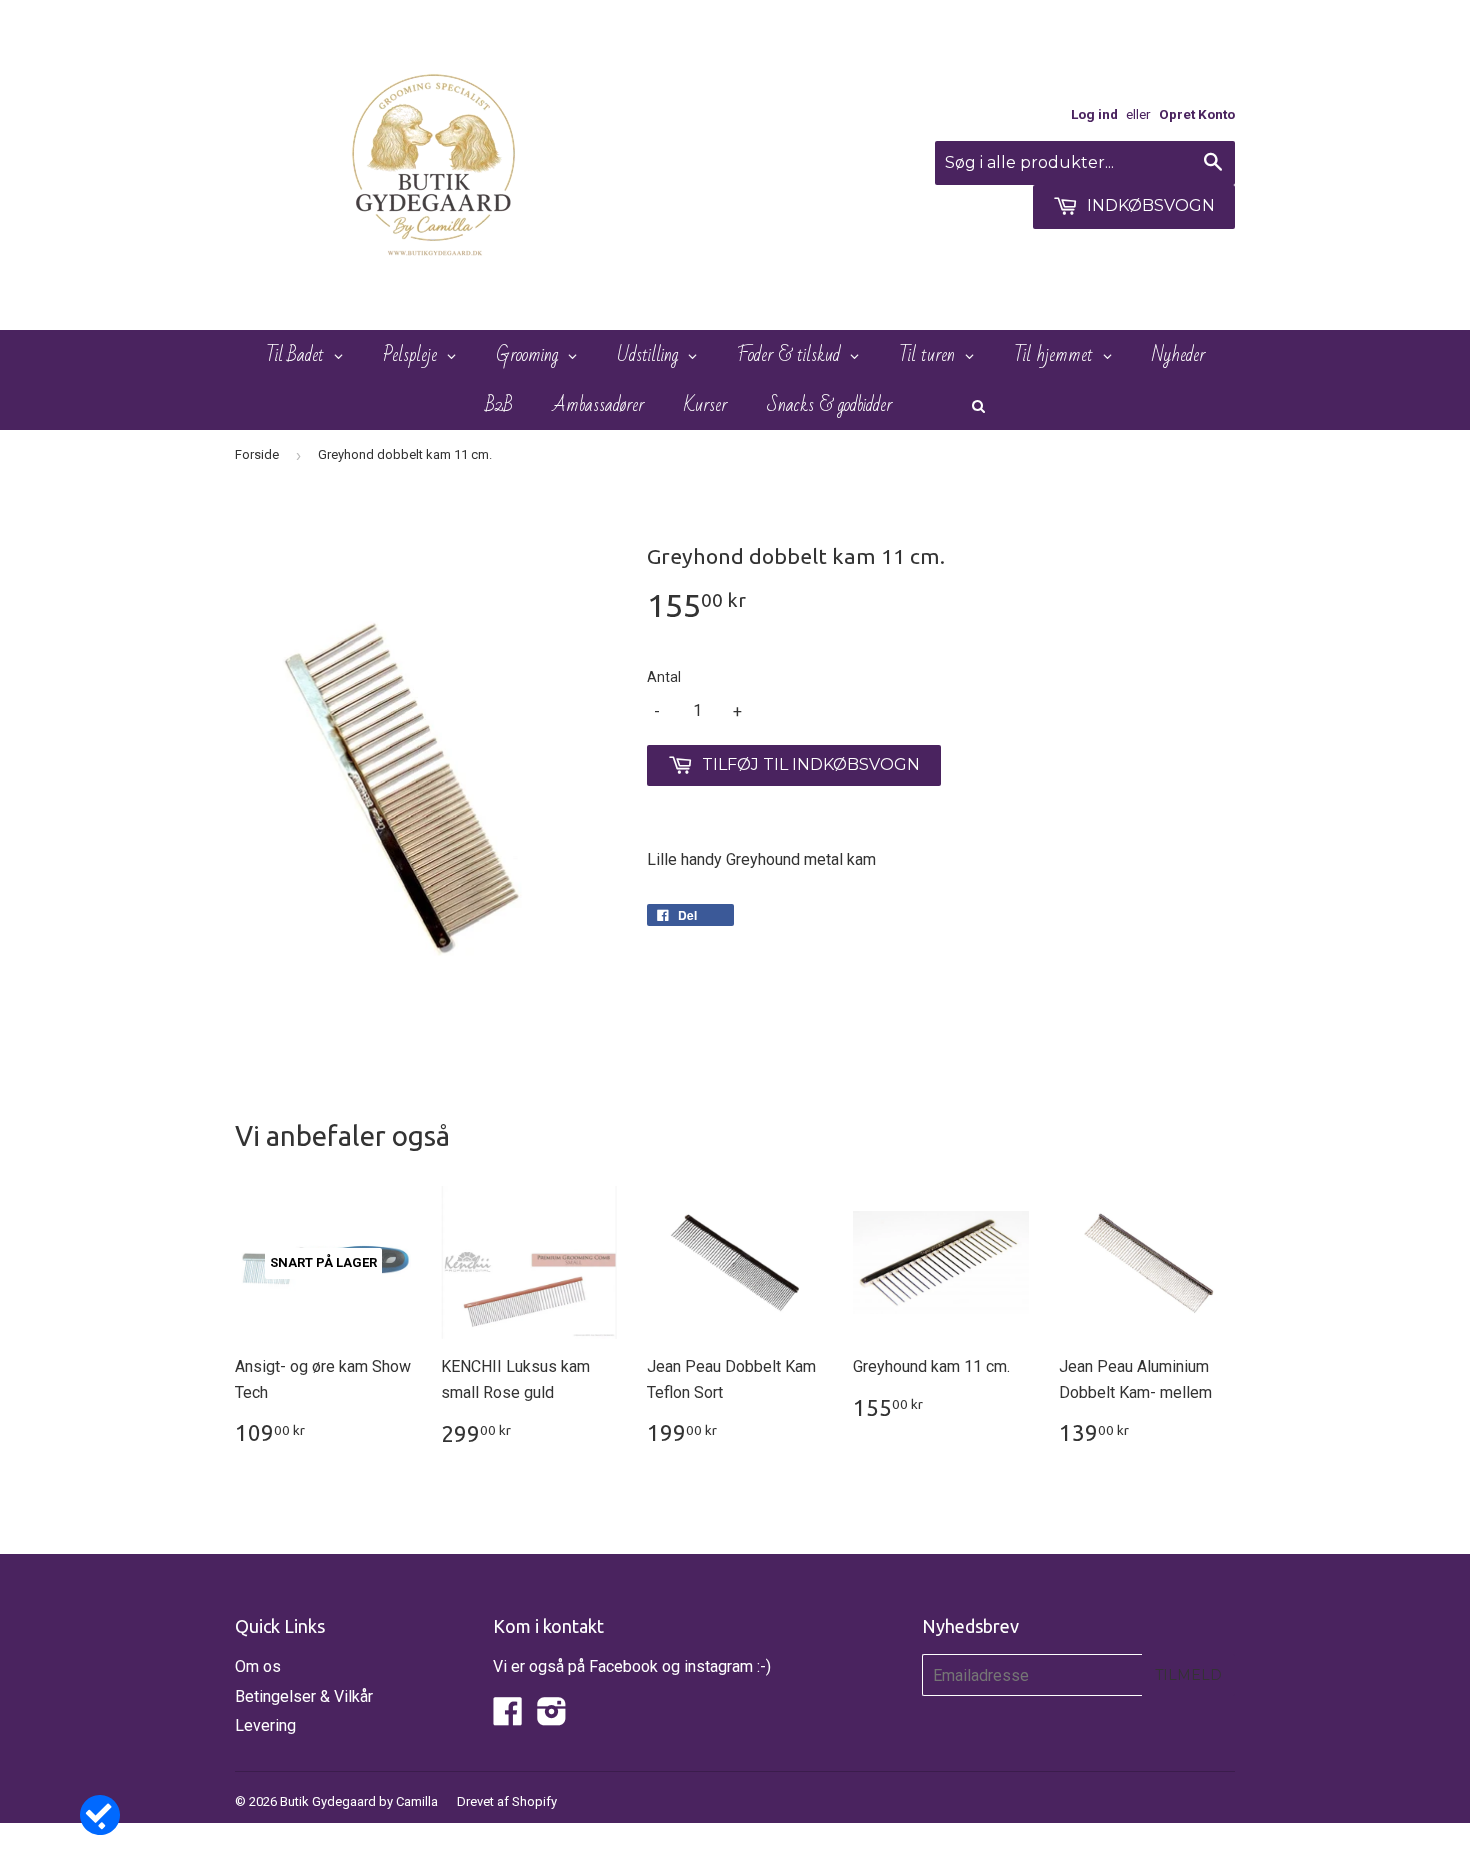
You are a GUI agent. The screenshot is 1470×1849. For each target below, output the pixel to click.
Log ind (1094, 114)
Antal (664, 677)
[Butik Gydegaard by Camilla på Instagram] (552, 1717)
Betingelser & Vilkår (304, 1696)
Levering (265, 1725)
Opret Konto (1197, 114)
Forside (257, 454)
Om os (258, 1666)
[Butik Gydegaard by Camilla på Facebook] (508, 1717)
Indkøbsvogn (1149, 205)
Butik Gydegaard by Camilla (359, 1801)
